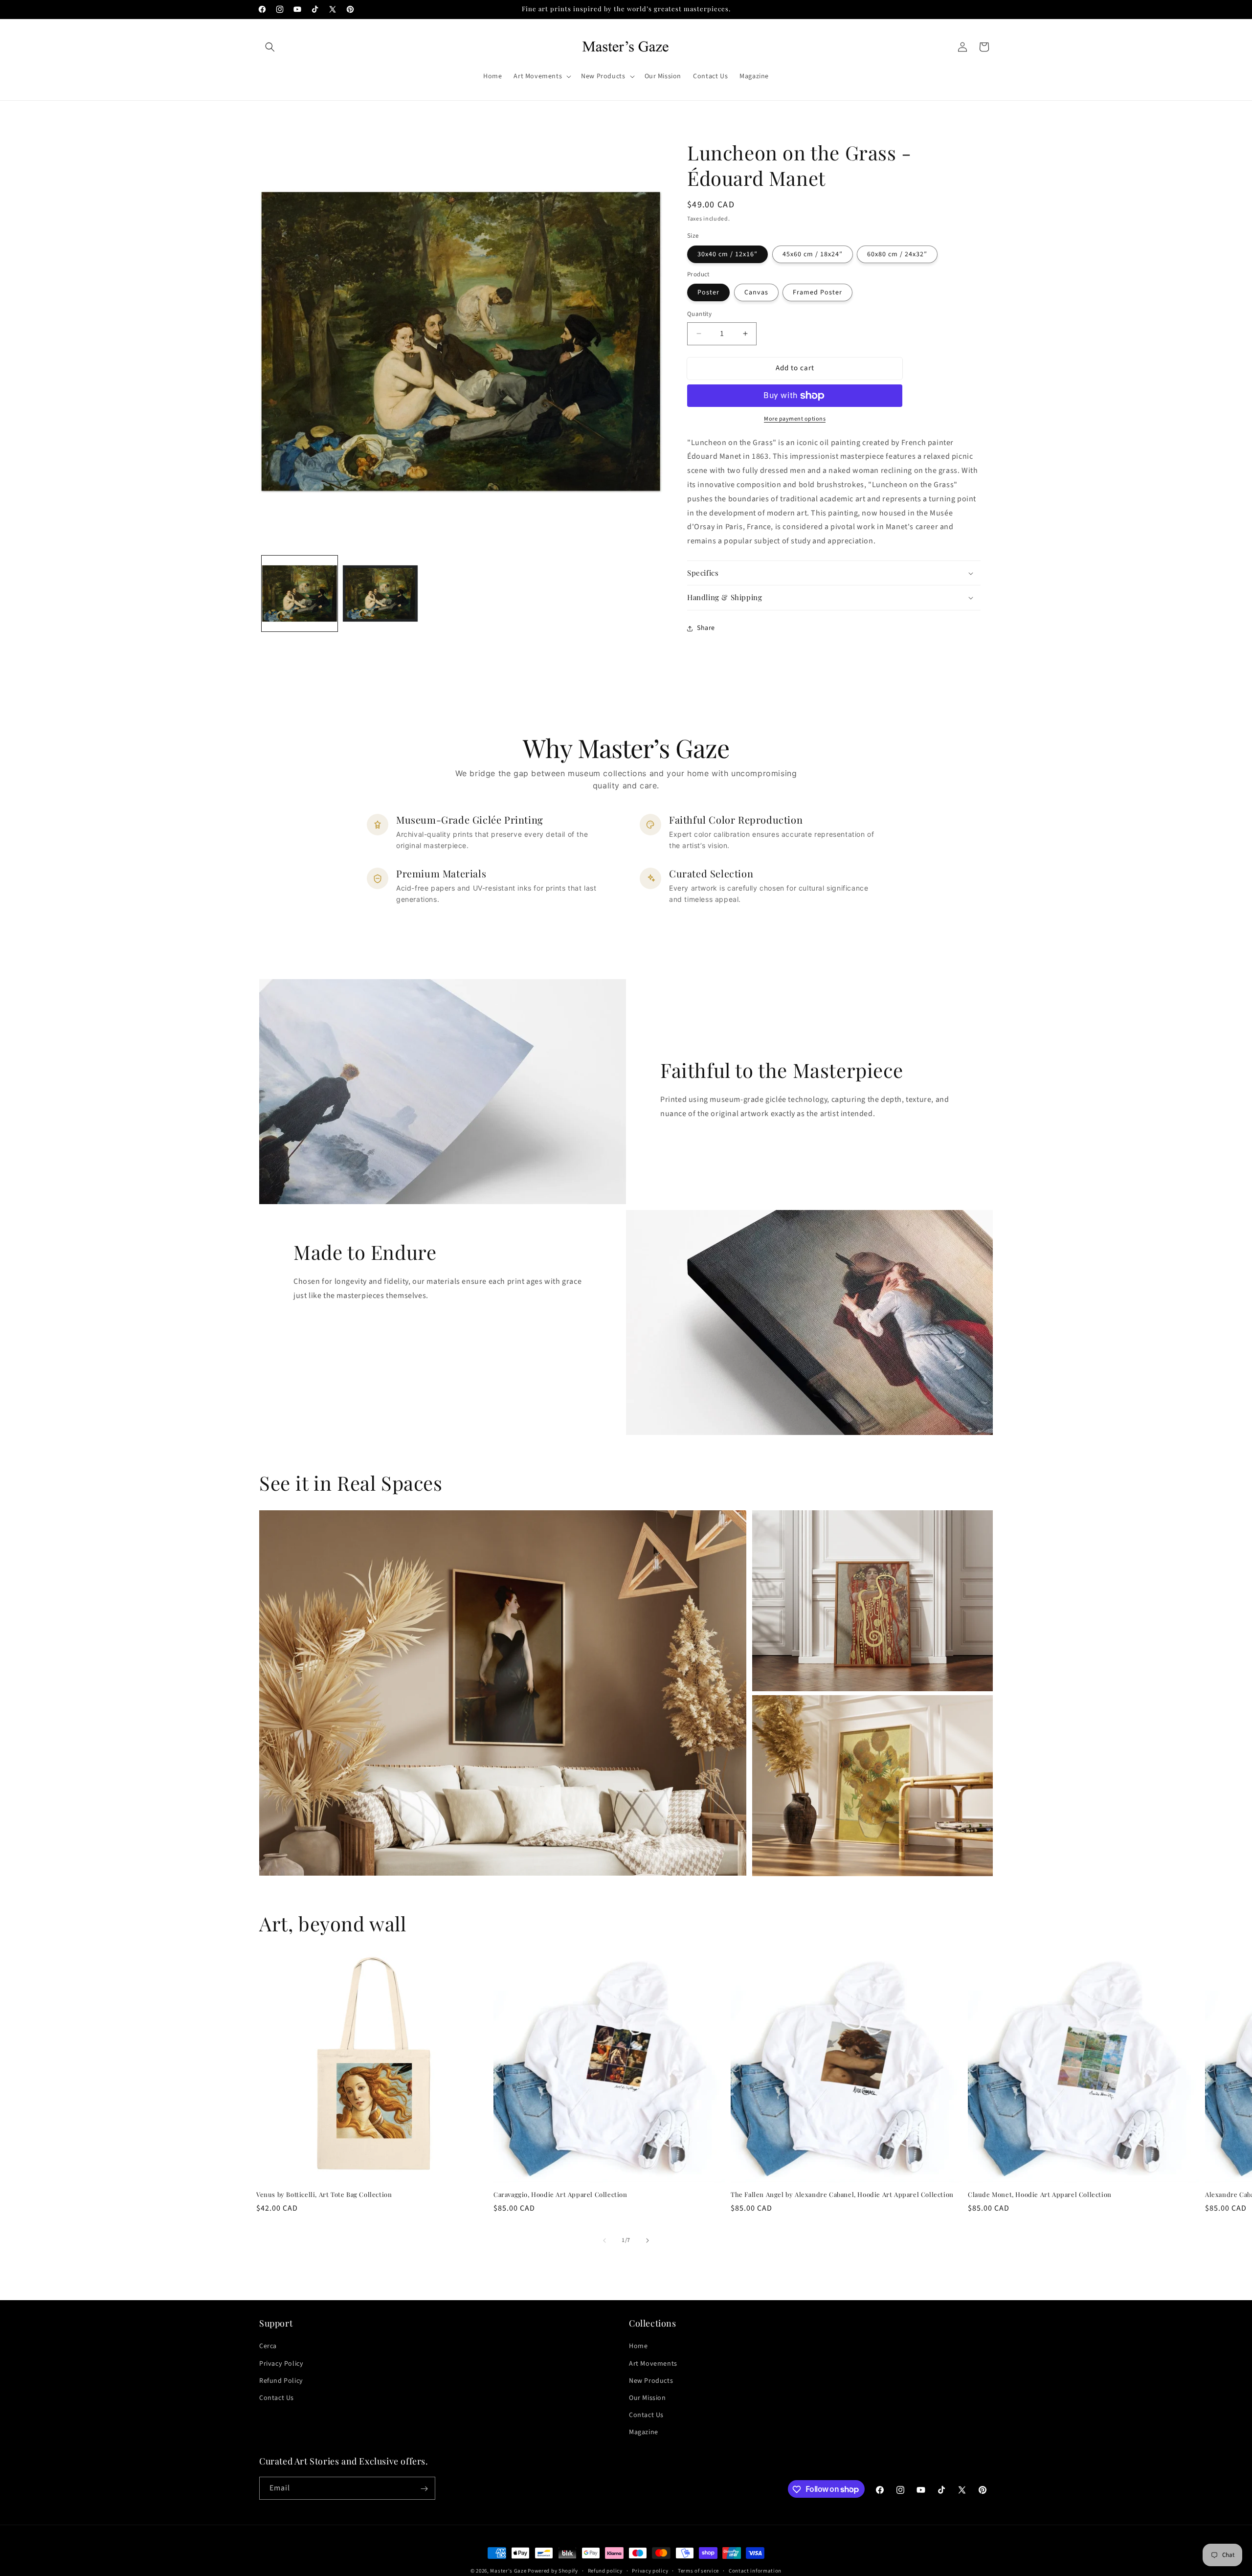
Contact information (755, 2570)
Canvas (756, 292)
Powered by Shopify (553, 2571)
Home (638, 2346)
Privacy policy (650, 2570)
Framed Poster (817, 292)
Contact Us (277, 2398)
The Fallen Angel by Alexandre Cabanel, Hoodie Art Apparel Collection (842, 2195)
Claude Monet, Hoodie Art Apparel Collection (1040, 2195)
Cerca (268, 2346)
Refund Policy (281, 2380)
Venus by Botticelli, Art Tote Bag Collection (324, 2195)
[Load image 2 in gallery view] (380, 594)
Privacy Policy (281, 2363)
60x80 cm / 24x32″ (897, 254)
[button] (270, 47)
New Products (651, 2380)
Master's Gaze (508, 2571)
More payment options (795, 419)
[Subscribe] (424, 2489)
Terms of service (698, 2570)
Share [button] (706, 628)
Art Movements (653, 2363)
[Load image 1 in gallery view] (300, 594)
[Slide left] (604, 2240)
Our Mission (648, 2398)
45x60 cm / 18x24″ (813, 254)
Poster (708, 292)
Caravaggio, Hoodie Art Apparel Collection (560, 2195)
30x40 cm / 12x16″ (727, 254)
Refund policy (605, 2570)
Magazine (644, 2432)
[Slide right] (648, 2240)
